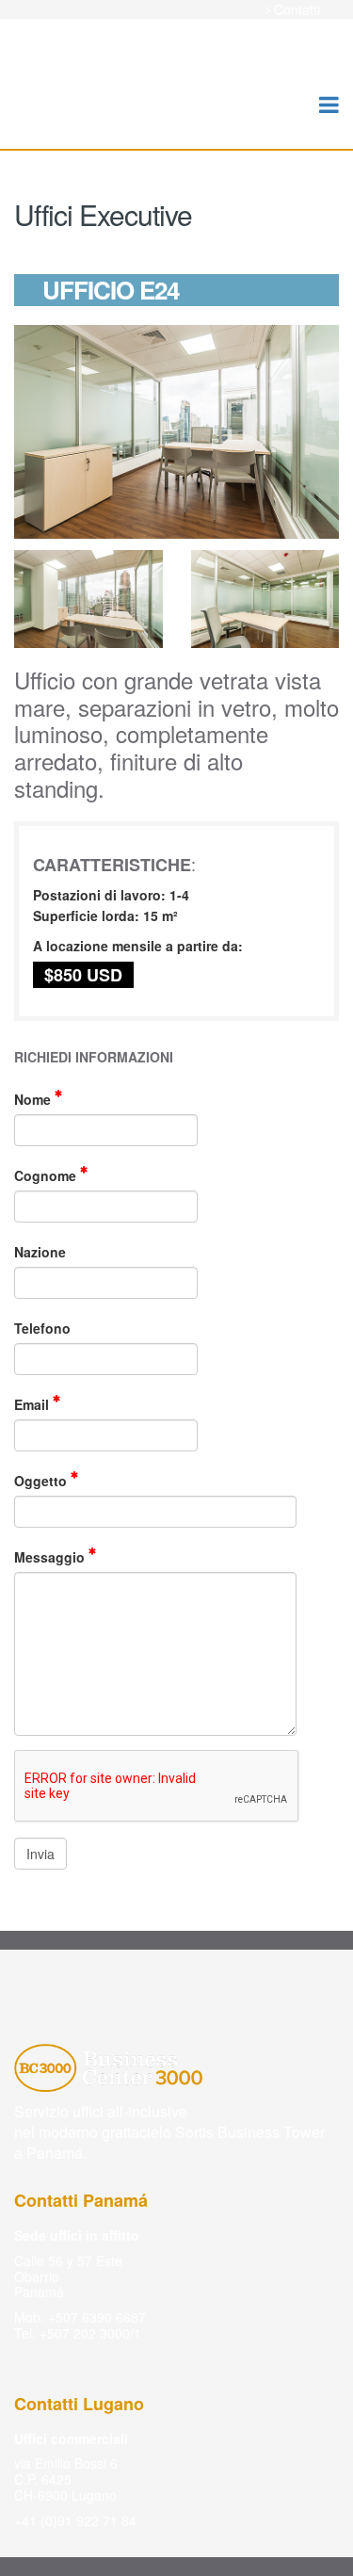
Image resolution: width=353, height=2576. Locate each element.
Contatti (297, 10)
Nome (34, 1099)
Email (33, 1404)
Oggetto (42, 1481)
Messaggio (51, 1557)
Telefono (42, 1328)
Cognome (47, 1175)
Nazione (40, 1252)
